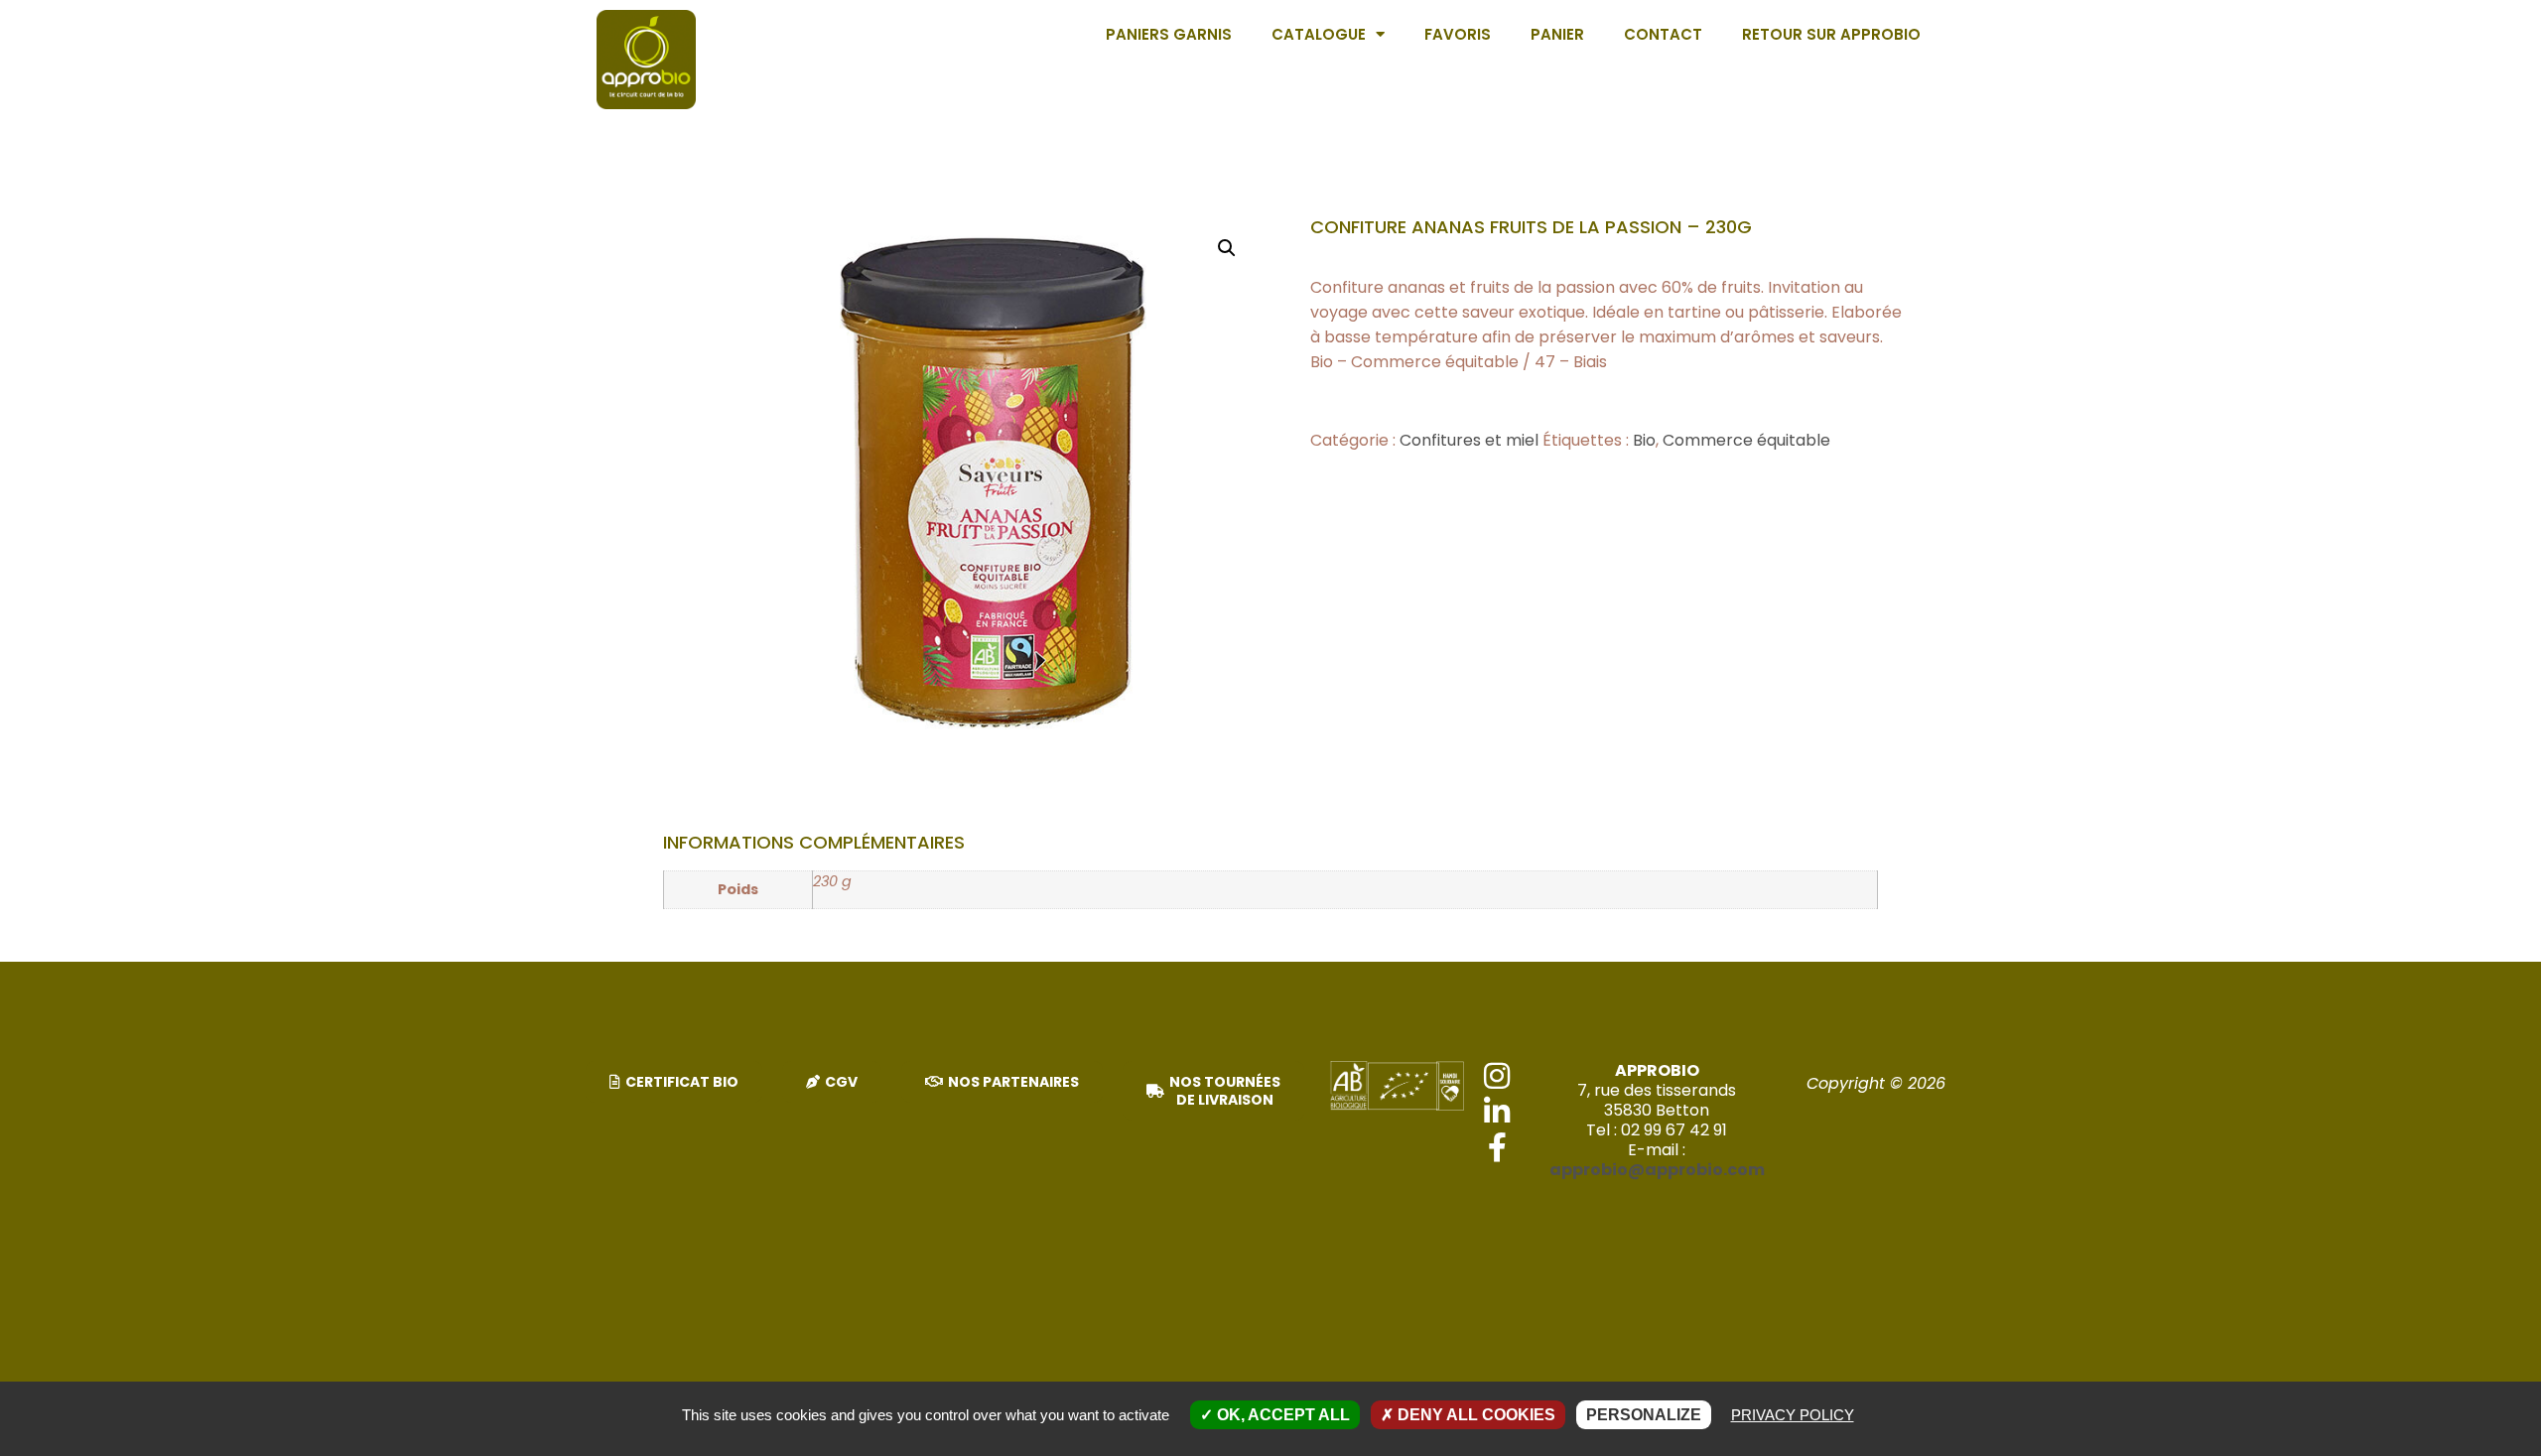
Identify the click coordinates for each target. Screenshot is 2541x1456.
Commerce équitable (1746, 440)
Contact (1663, 34)
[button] (1227, 248)
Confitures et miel (1469, 440)
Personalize (1644, 1415)
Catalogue (1319, 34)
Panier (1557, 34)
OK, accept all (1281, 1415)
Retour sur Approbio (1831, 34)
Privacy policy (1793, 1415)
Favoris (1458, 34)
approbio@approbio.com (1657, 1170)
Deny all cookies (1474, 1415)
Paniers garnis (1169, 34)
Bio (1644, 440)
